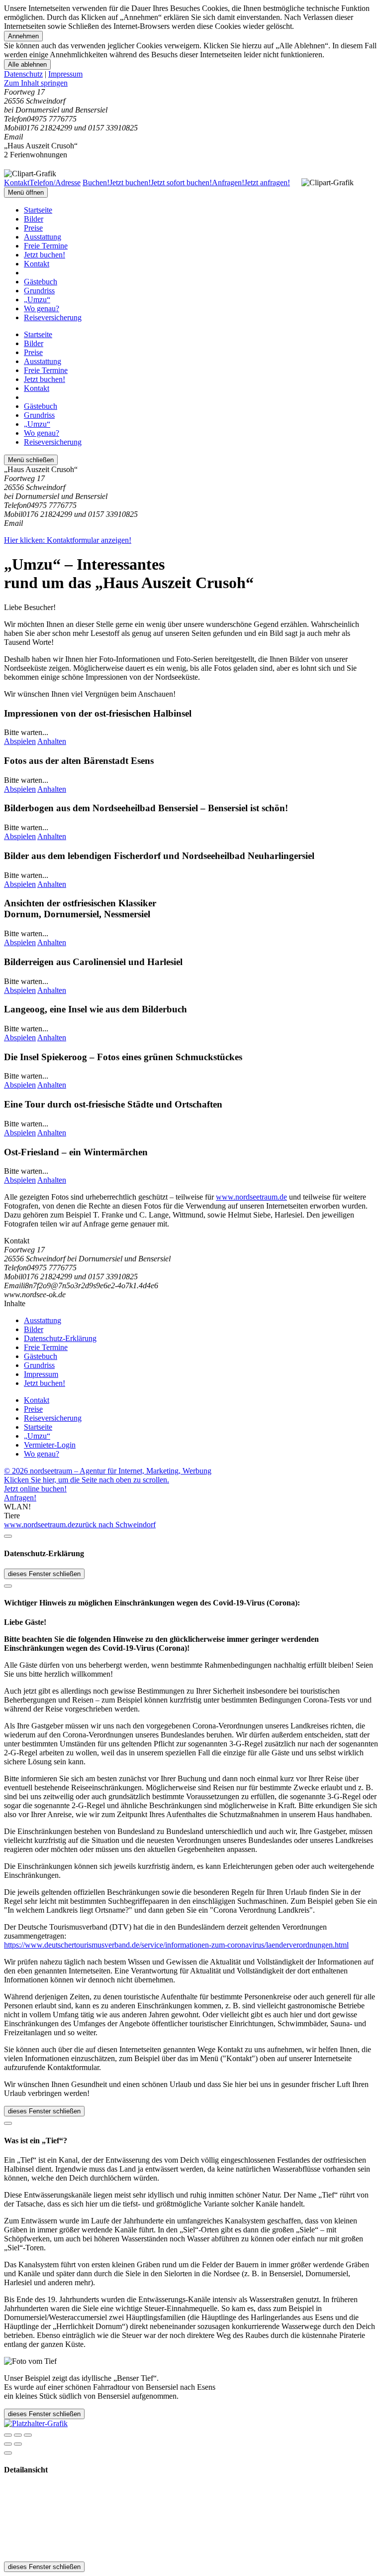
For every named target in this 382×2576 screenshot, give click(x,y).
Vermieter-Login (50, 1445)
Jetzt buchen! (45, 255)
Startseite (38, 210)
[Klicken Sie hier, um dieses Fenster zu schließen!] (8, 1536)
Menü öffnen (26, 192)
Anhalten (52, 741)
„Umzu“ (37, 300)
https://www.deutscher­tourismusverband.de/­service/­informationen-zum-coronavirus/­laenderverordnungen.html (176, 1945)
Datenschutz (23, 74)
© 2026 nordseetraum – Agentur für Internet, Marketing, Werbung (108, 1471)
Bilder (34, 219)
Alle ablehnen (27, 64)
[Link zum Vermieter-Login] (36, 2423)
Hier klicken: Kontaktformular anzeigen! (68, 540)
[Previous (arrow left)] (8, 2444)
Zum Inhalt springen (36, 83)
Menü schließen (31, 460)
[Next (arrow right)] (18, 2444)
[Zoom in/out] (28, 2435)
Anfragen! (20, 1498)
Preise (33, 228)
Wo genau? (42, 308)
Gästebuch (41, 282)
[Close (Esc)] (8, 2435)
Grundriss (39, 291)
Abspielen (20, 741)
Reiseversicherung (53, 317)
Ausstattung (43, 237)
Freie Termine (46, 246)
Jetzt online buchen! (35, 1489)
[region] (191, 83)
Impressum (65, 74)
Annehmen (23, 36)
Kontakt (37, 264)
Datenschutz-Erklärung (60, 1338)
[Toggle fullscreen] (18, 2435)
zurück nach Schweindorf (115, 1525)
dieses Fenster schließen (44, 1574)
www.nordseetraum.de (251, 1197)
